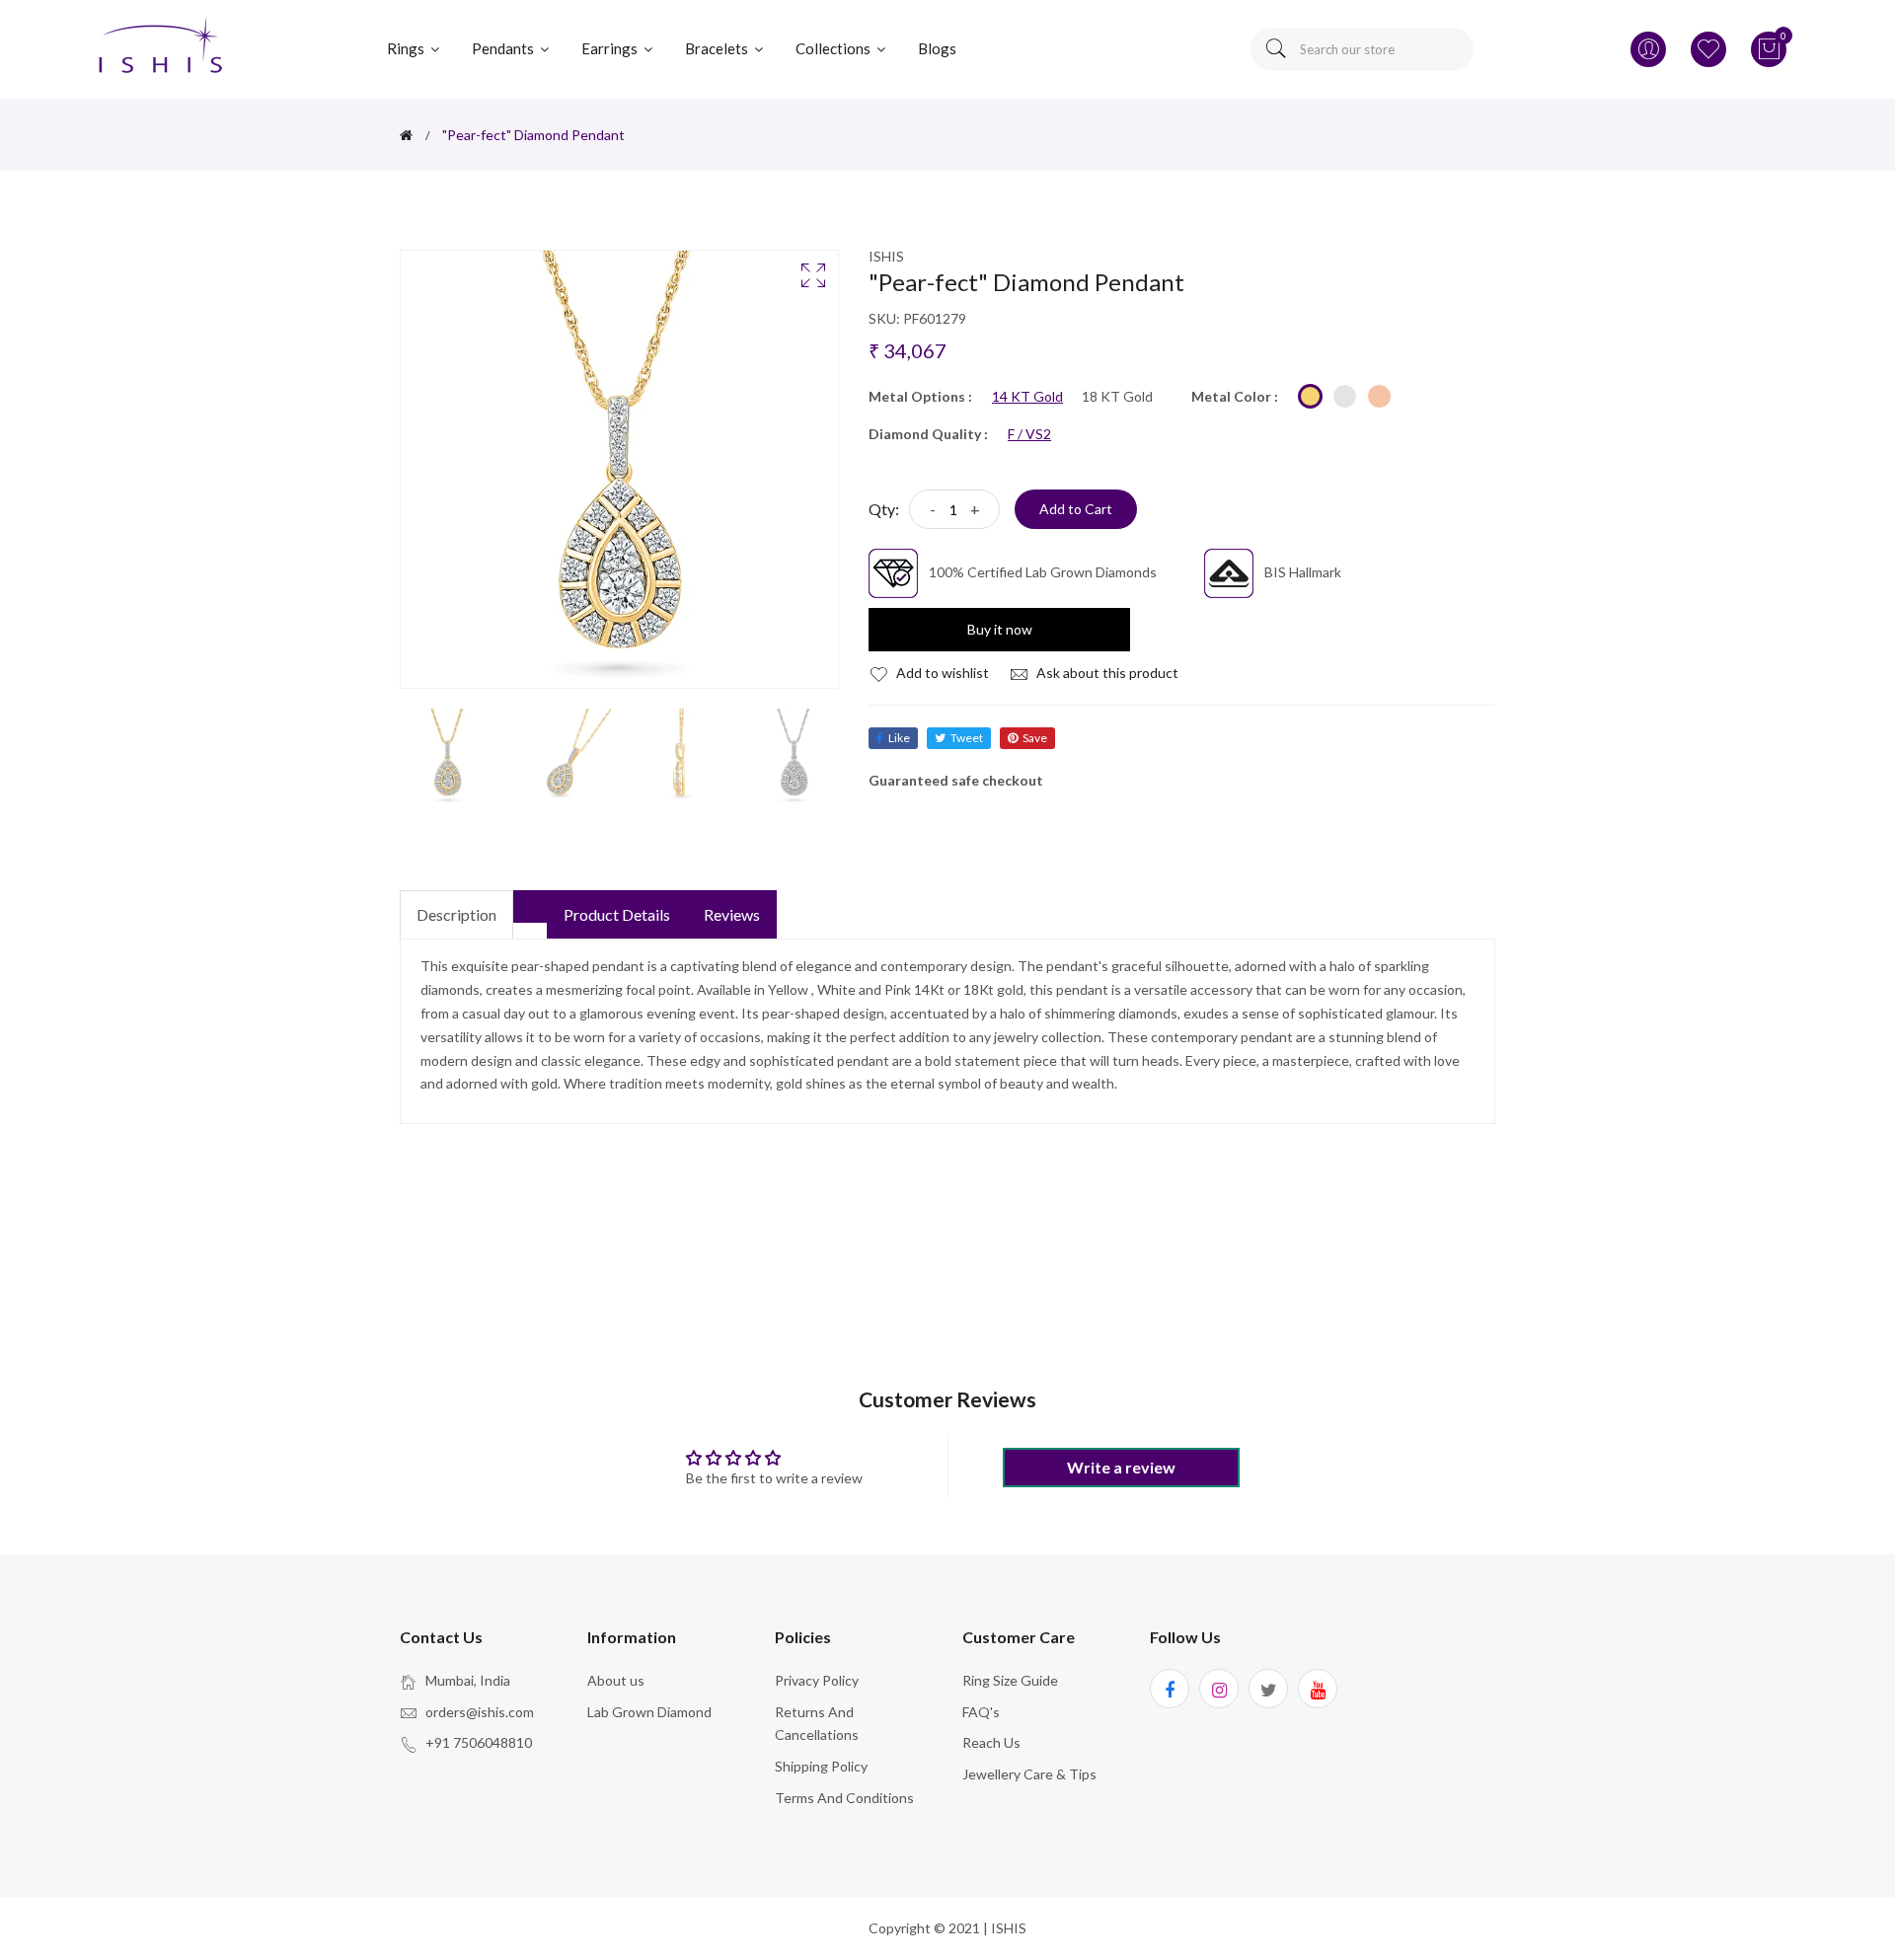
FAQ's (981, 1712)
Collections (834, 48)
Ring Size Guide (1010, 1680)
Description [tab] (456, 914)
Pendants (504, 48)
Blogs (937, 48)
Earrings (611, 48)
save (1035, 738)
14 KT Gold (1027, 397)
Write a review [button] (1121, 1467)
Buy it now (1000, 629)
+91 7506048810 (479, 1742)
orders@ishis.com (480, 1712)
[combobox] (1362, 49)
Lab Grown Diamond (649, 1712)
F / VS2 (1029, 434)
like (899, 738)
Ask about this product (1106, 673)
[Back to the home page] (406, 135)
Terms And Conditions (844, 1798)
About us (616, 1680)
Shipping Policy (821, 1766)
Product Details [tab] (617, 914)
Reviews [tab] (732, 914)
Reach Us (991, 1742)
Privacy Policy (817, 1680)
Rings (407, 48)
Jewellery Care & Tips (1029, 1774)
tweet (967, 738)
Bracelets (718, 48)
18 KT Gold (1117, 397)
